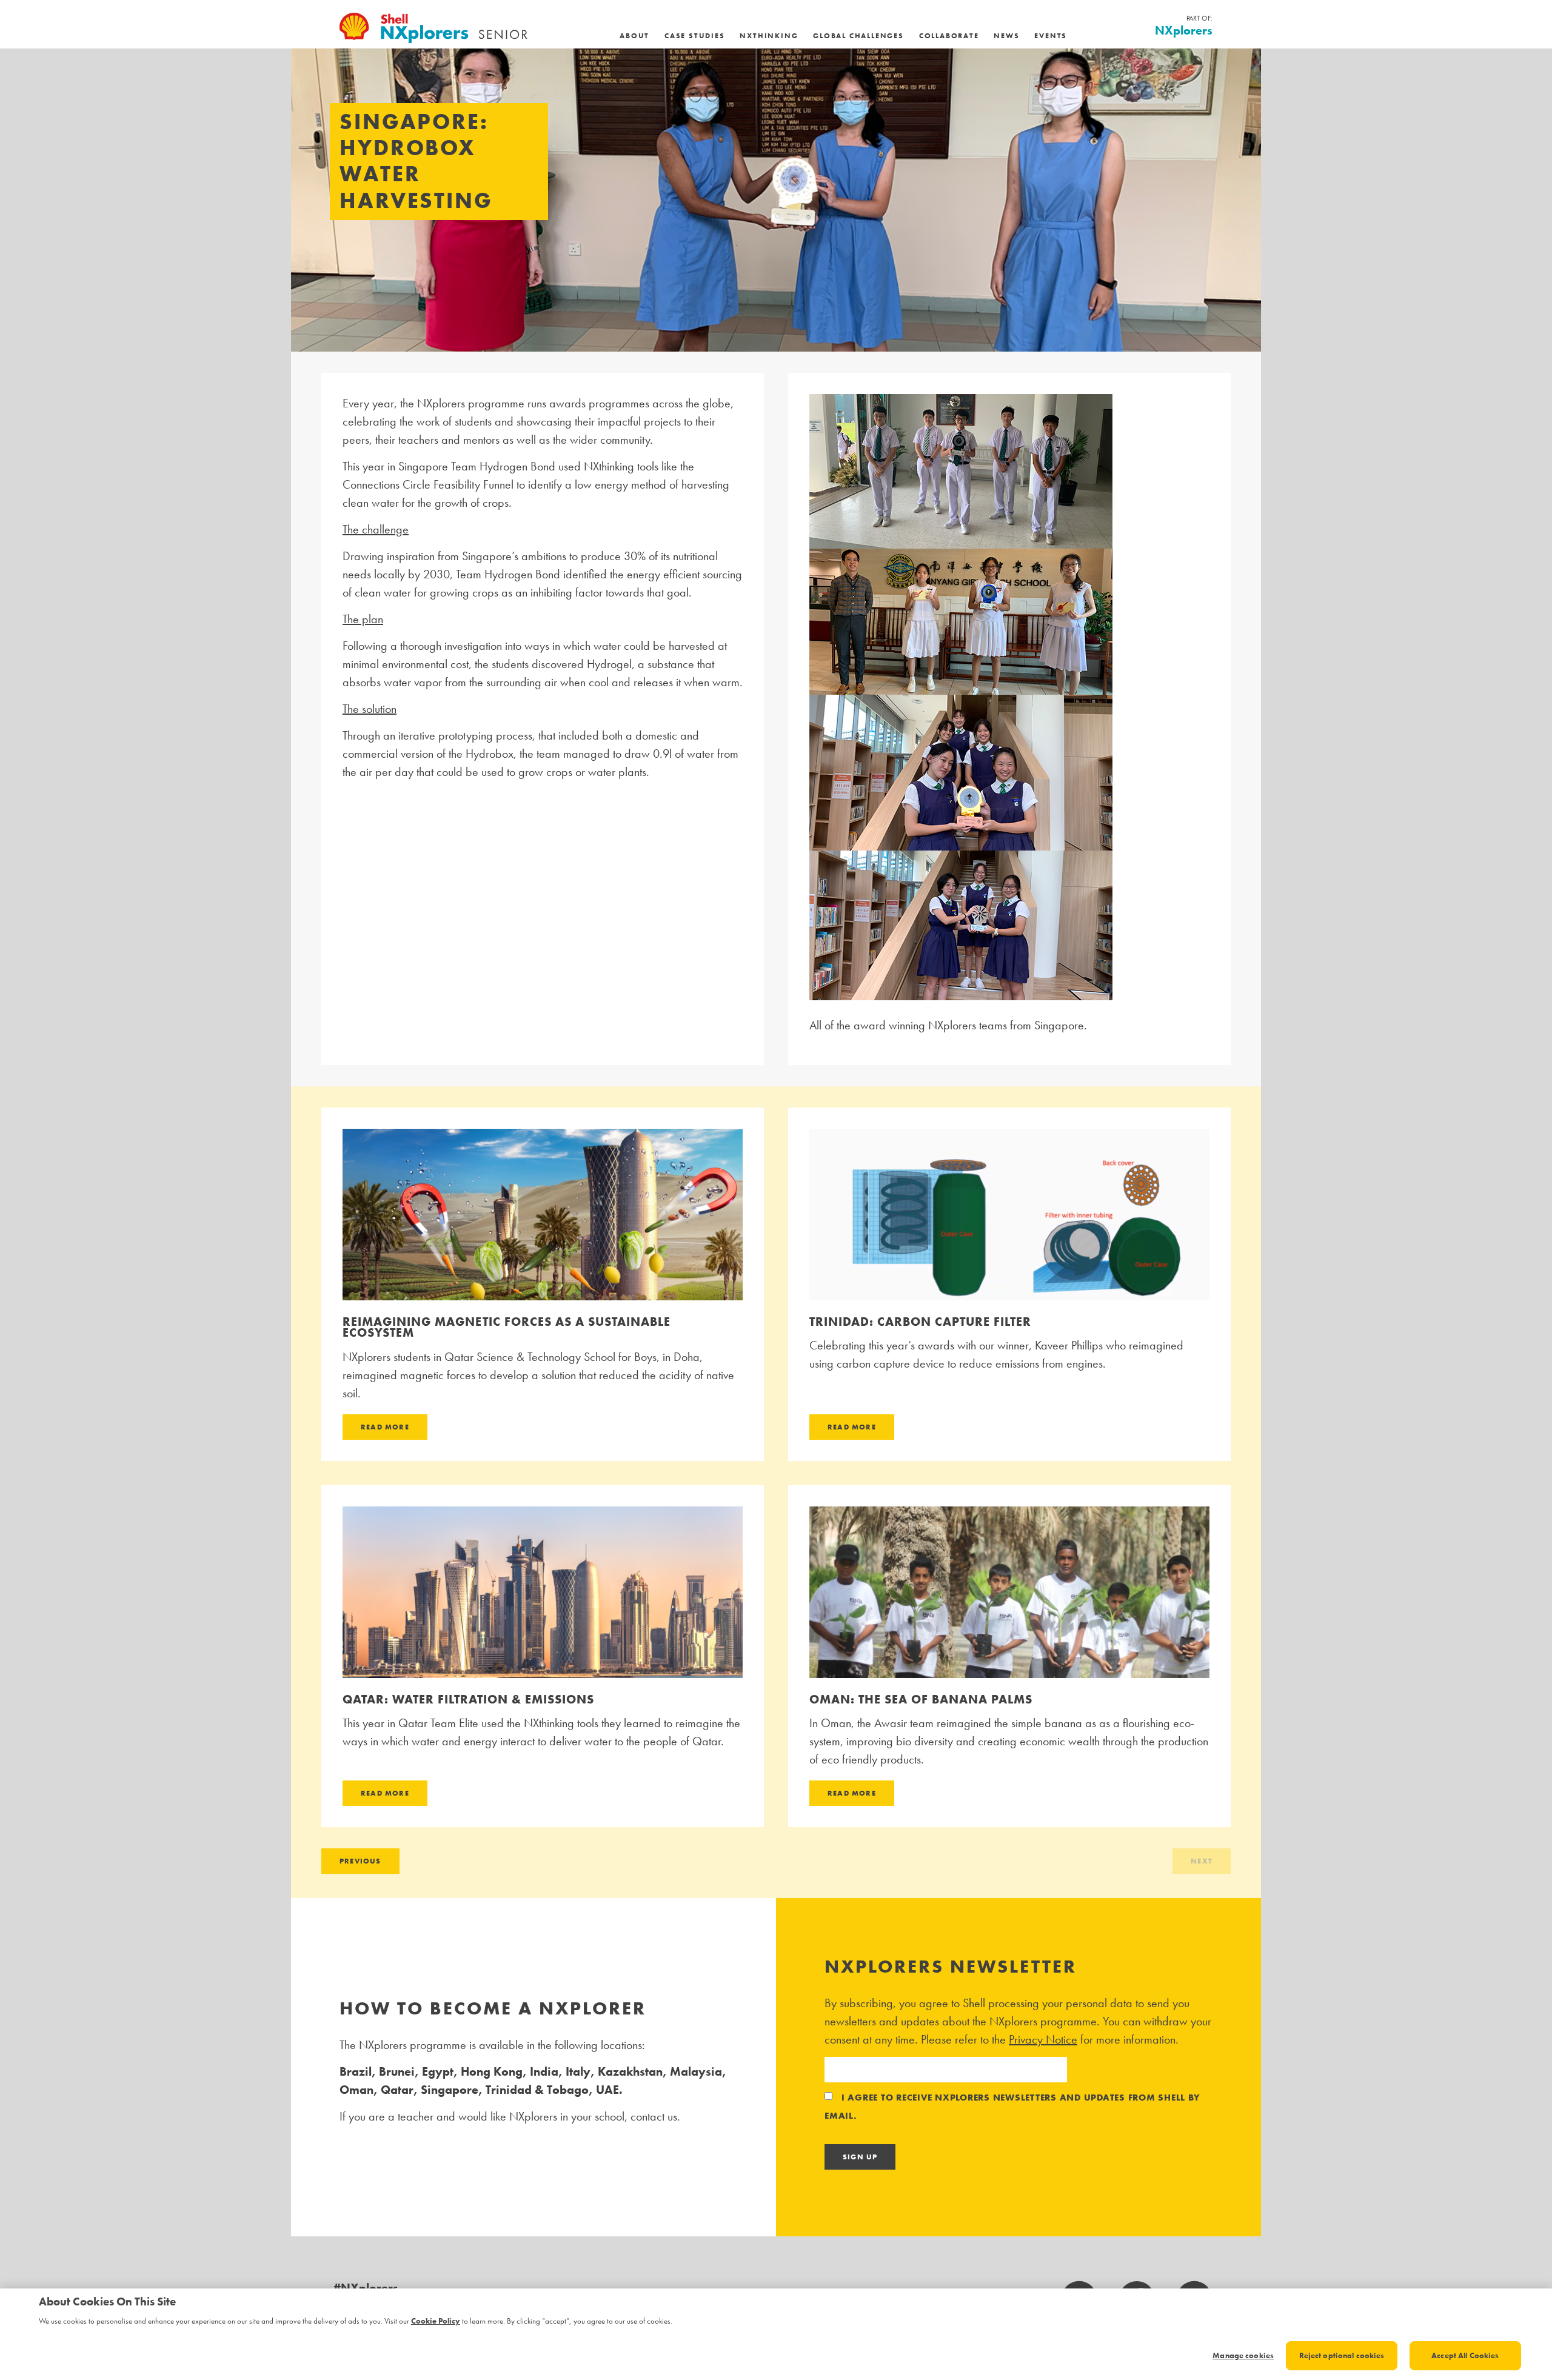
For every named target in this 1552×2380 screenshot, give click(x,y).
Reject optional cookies (1342, 2355)
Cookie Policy (436, 2321)
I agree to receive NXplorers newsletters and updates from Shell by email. (1012, 2107)
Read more (385, 1427)
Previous (360, 1861)
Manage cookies (1243, 2355)
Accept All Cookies (1465, 2355)
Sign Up (860, 2157)
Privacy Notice (1043, 2039)
